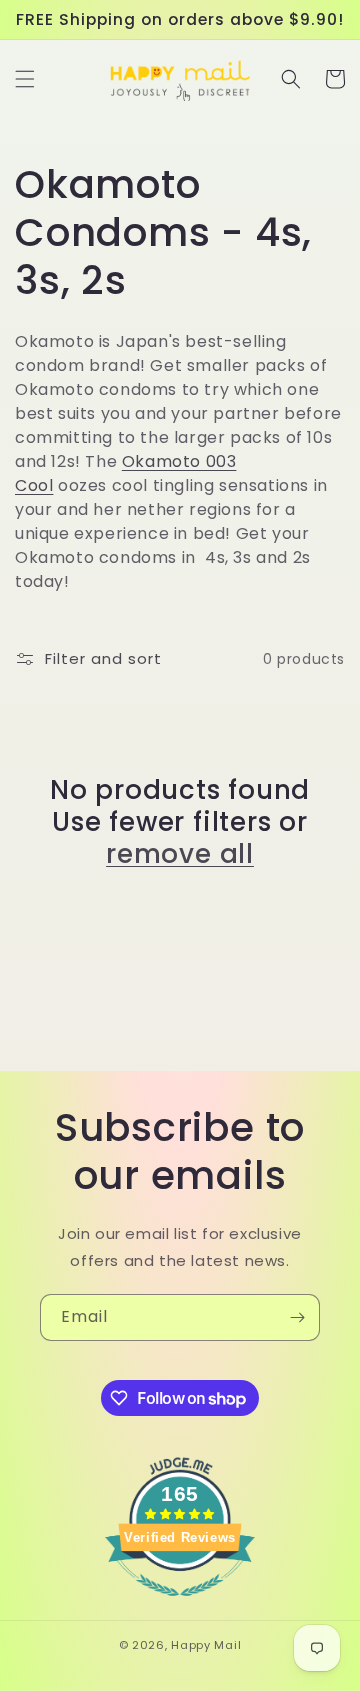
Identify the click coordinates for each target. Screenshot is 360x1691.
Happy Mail (206, 1645)
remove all (180, 854)
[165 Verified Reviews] (180, 1606)
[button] (25, 79)
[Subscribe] (297, 1317)
